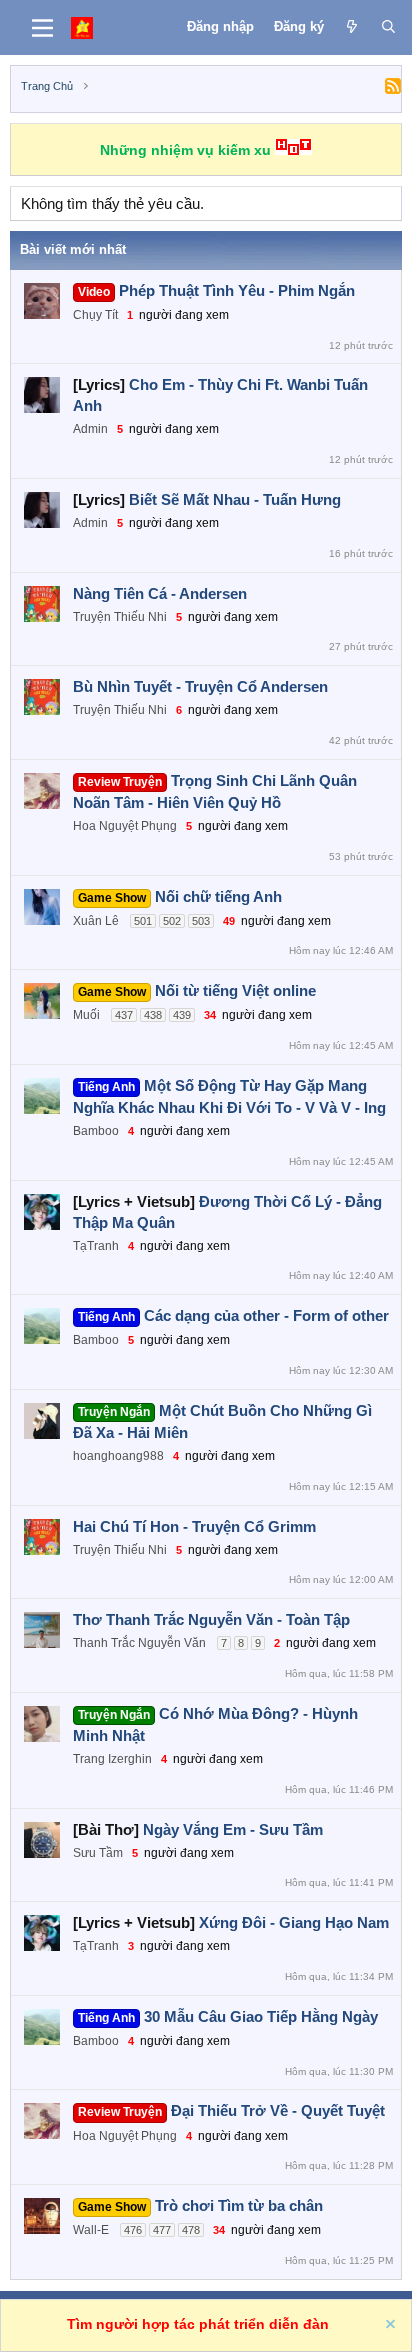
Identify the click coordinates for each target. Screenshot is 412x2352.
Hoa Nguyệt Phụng (125, 826)
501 (143, 921)
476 (133, 2230)
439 (182, 1015)
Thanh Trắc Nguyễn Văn (139, 1643)
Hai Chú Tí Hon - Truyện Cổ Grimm (194, 1526)
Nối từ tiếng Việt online (235, 990)
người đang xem (184, 315)
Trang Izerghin (112, 1759)
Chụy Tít (95, 315)
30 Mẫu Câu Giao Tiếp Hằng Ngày (261, 2016)
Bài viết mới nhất (73, 249)
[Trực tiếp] (352, 27)
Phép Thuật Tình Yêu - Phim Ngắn (237, 290)
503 (201, 921)
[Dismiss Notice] (389, 2326)
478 (191, 2230)
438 (153, 1015)
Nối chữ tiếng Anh (218, 896)
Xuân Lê (96, 921)
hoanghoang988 (118, 1456)
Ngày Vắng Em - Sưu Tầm (233, 1829)
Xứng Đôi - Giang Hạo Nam (294, 1922)
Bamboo (96, 1131)
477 (162, 2230)
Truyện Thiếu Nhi (120, 617)
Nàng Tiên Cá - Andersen (160, 593)
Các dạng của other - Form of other (266, 1315)
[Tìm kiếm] (388, 27)
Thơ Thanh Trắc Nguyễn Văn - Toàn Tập (211, 1619)
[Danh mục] (42, 28)
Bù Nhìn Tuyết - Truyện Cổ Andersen (200, 686)
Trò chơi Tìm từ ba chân (239, 2205)
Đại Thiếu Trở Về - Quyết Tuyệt (278, 2110)
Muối (86, 1015)
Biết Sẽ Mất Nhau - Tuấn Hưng (235, 499)
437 (124, 1015)
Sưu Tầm (98, 1853)
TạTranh (96, 1246)
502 (172, 921)
